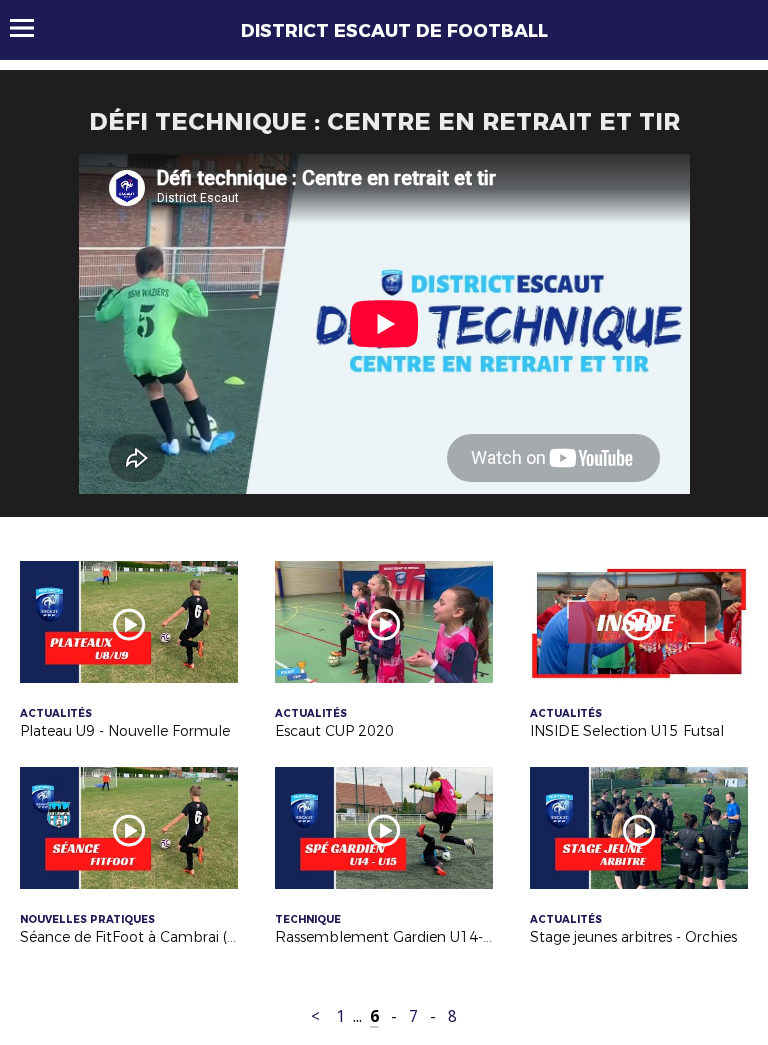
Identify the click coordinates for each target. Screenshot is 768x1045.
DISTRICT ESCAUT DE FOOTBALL (394, 31)
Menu (31, 28)
